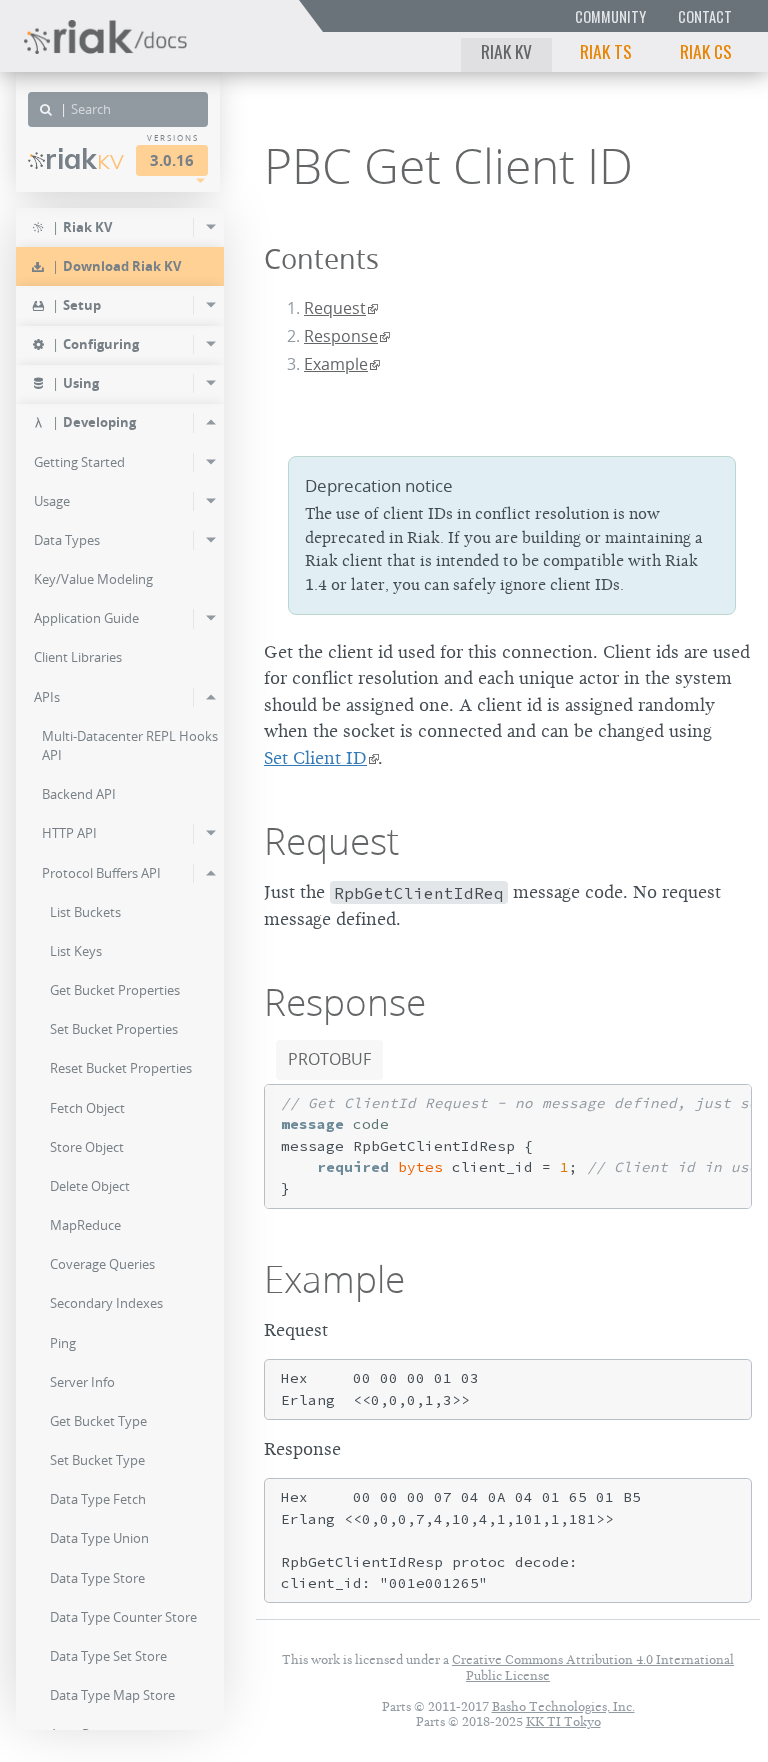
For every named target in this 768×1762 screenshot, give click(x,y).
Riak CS (706, 51)
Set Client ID (315, 758)
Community (610, 16)
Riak (84, 159)
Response (341, 336)
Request (335, 308)
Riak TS (606, 51)
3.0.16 (172, 160)
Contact (705, 16)
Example (336, 364)
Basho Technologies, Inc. (563, 1706)
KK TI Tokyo (563, 1721)
